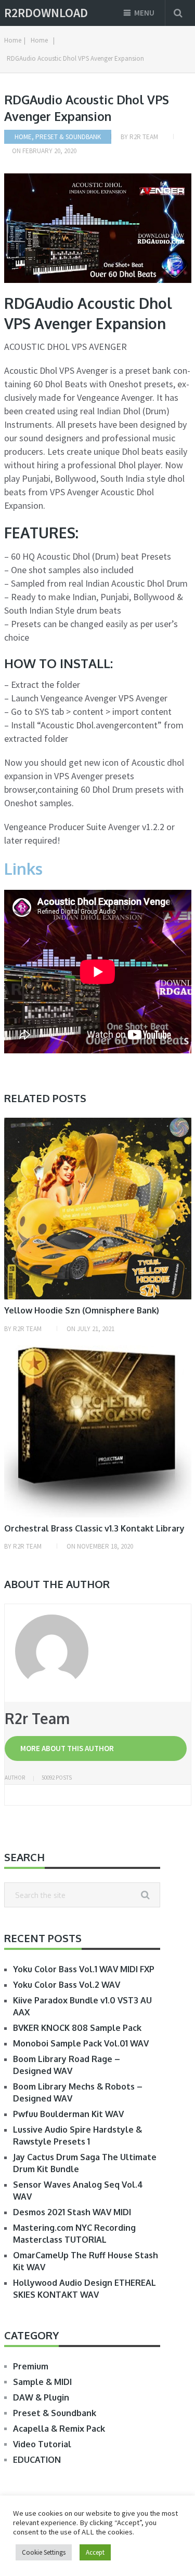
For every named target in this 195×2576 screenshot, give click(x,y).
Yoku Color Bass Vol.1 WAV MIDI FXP (84, 1969)
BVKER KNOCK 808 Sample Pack (77, 2028)
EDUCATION (37, 2460)
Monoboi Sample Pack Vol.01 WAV (81, 2043)
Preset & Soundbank (68, 137)
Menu (144, 13)
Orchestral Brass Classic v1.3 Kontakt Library (94, 1528)
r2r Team (144, 137)
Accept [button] (95, 2552)
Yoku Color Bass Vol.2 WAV (67, 1985)
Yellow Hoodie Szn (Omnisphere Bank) (82, 1310)
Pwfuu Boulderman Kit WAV (68, 2114)
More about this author (67, 1748)
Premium (31, 2366)
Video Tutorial (42, 2444)
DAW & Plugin (41, 2397)
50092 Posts (57, 1778)
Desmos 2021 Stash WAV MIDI (72, 2212)
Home (23, 137)
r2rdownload (46, 13)
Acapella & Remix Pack (59, 2429)
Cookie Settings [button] (44, 2552)
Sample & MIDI (42, 2382)
